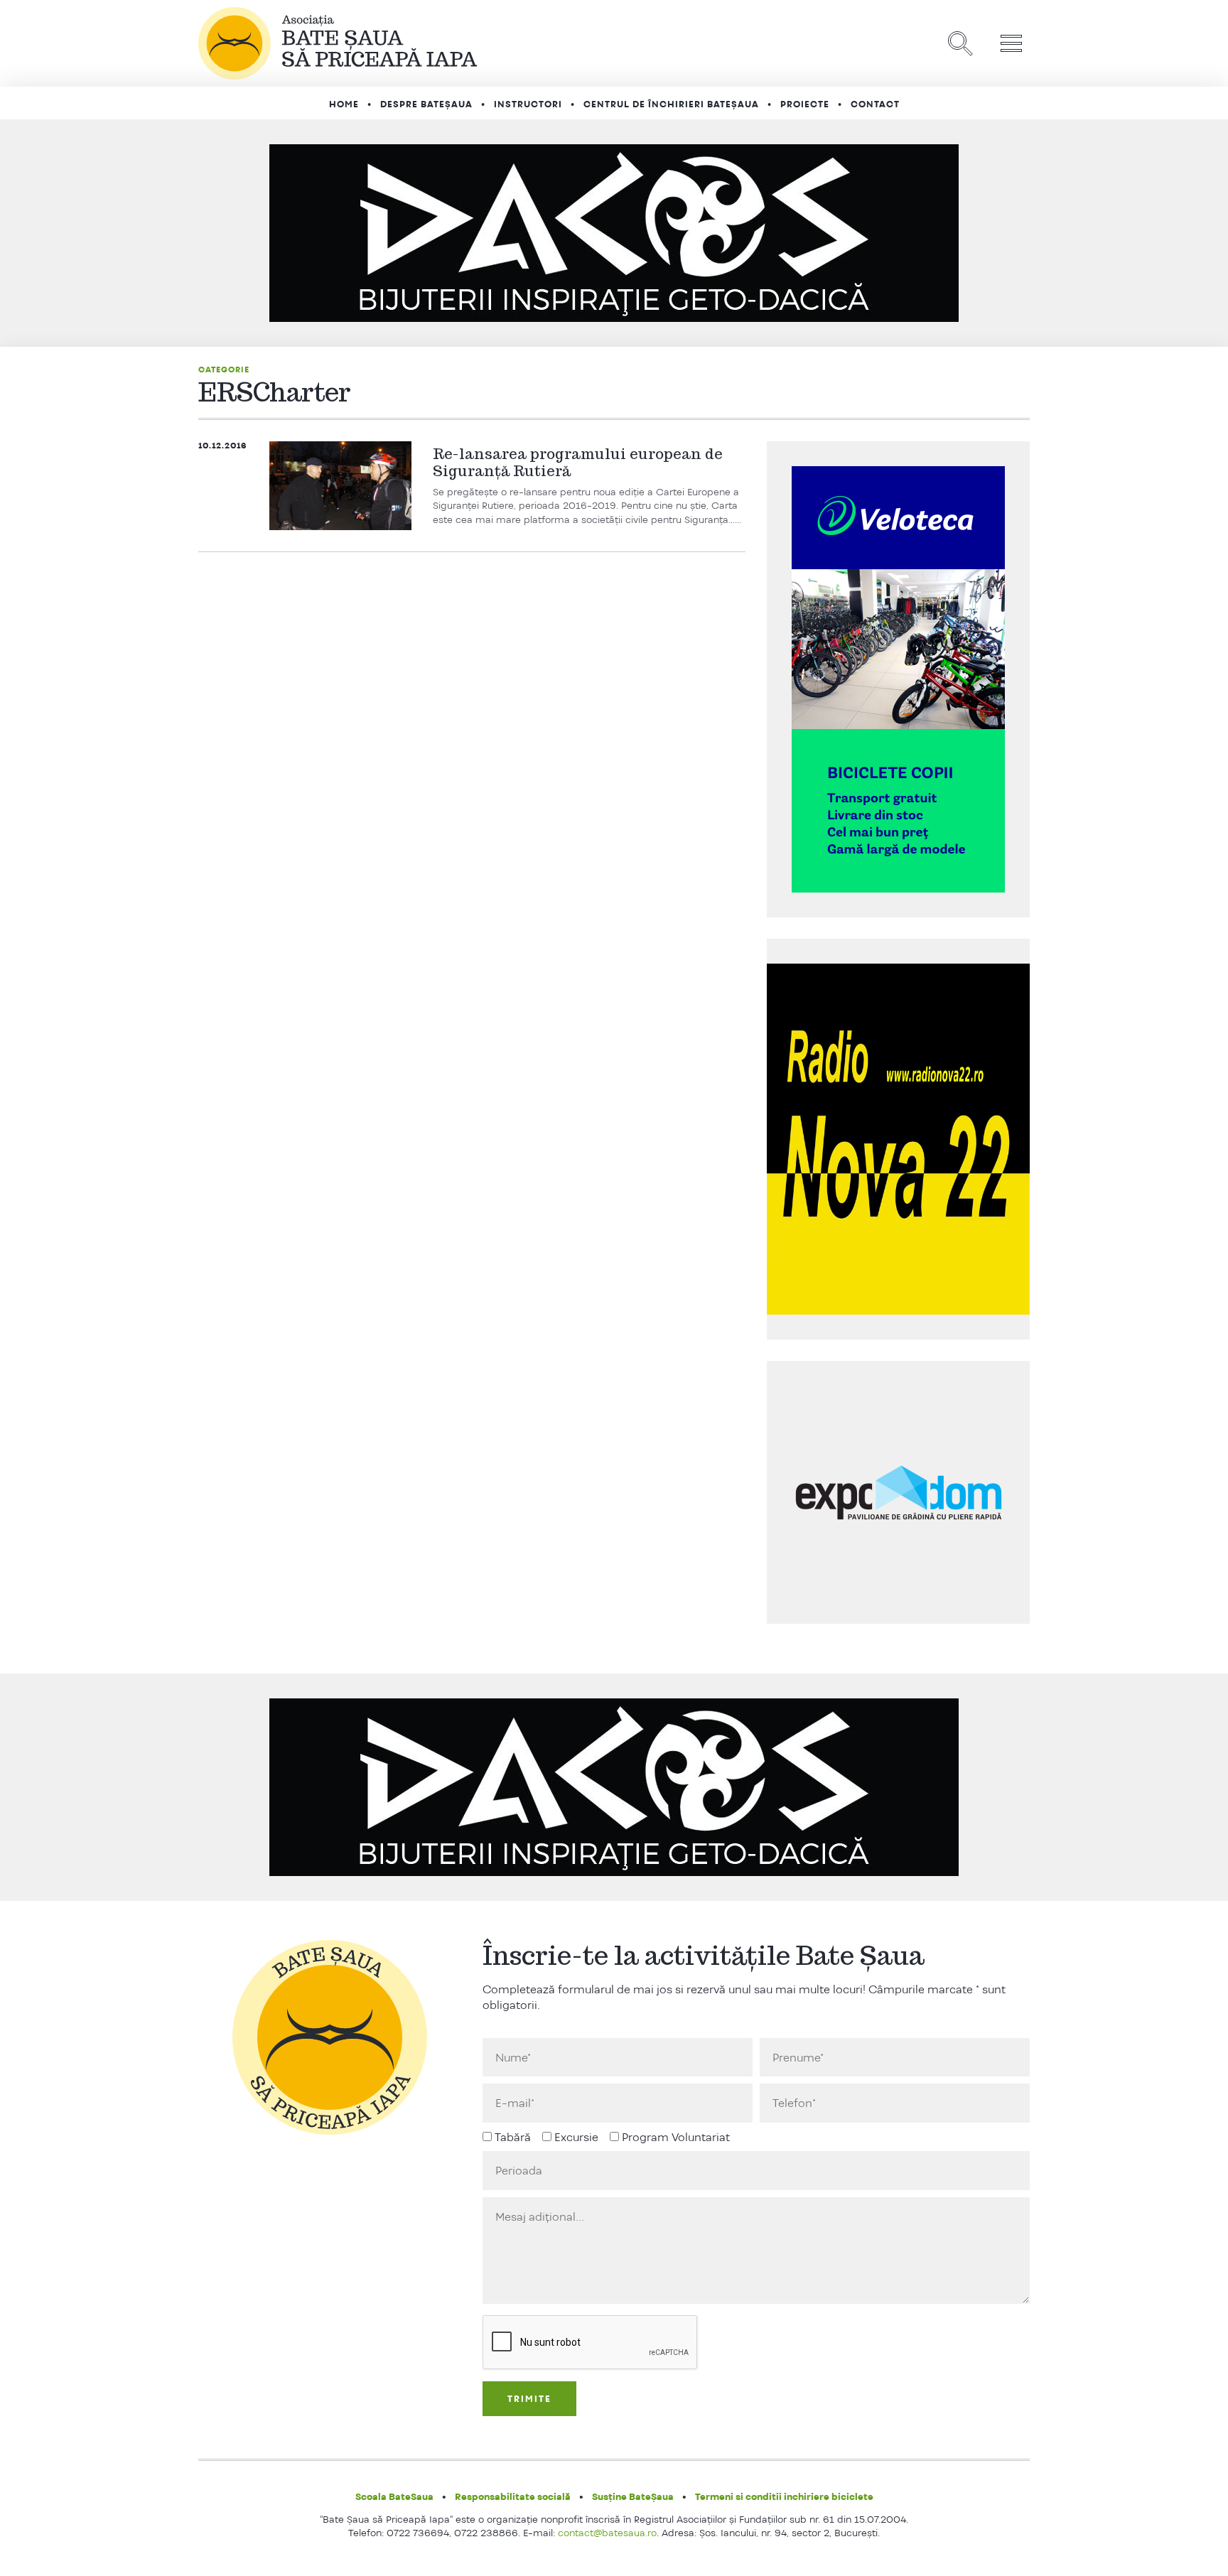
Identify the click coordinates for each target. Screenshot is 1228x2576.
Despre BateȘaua (426, 104)
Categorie (224, 370)
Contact (875, 104)
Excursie (576, 2137)
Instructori (528, 104)
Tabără (513, 2137)
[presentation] (591, 2343)
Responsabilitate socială (513, 2496)
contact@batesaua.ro (607, 2533)
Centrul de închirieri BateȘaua (671, 104)
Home (344, 104)
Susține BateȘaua (633, 2496)
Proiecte (805, 104)
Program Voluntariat (676, 2137)
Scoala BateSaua (394, 2496)
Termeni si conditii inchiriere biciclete (784, 2496)
